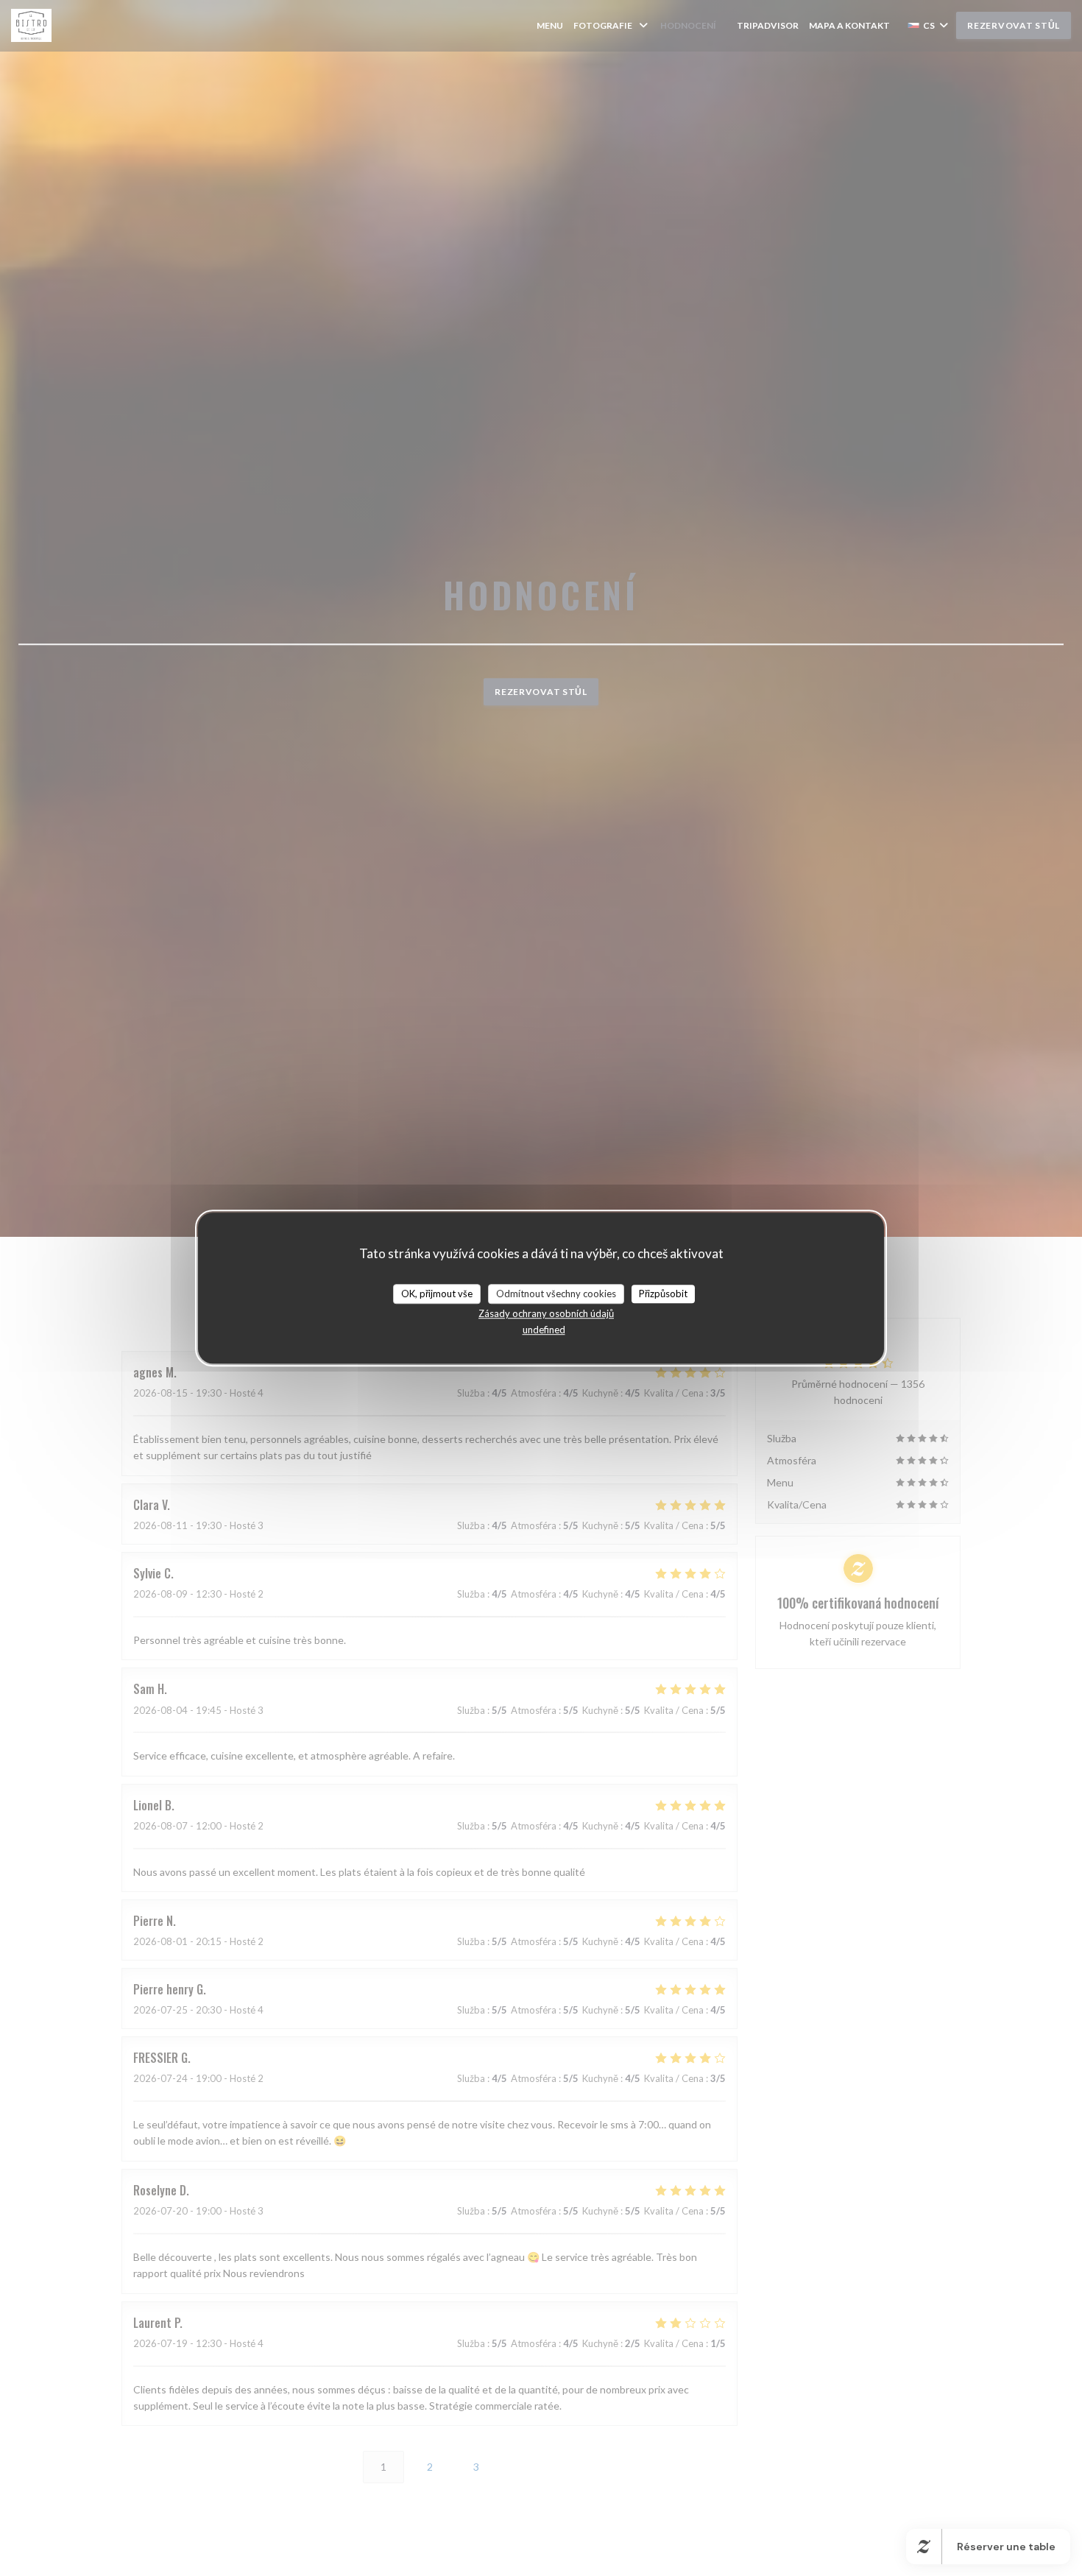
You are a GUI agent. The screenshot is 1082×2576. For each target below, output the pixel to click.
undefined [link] (544, 1330)
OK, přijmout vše (437, 1294)
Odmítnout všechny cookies (556, 1294)
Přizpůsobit (663, 1294)
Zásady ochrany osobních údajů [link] (546, 1313)
